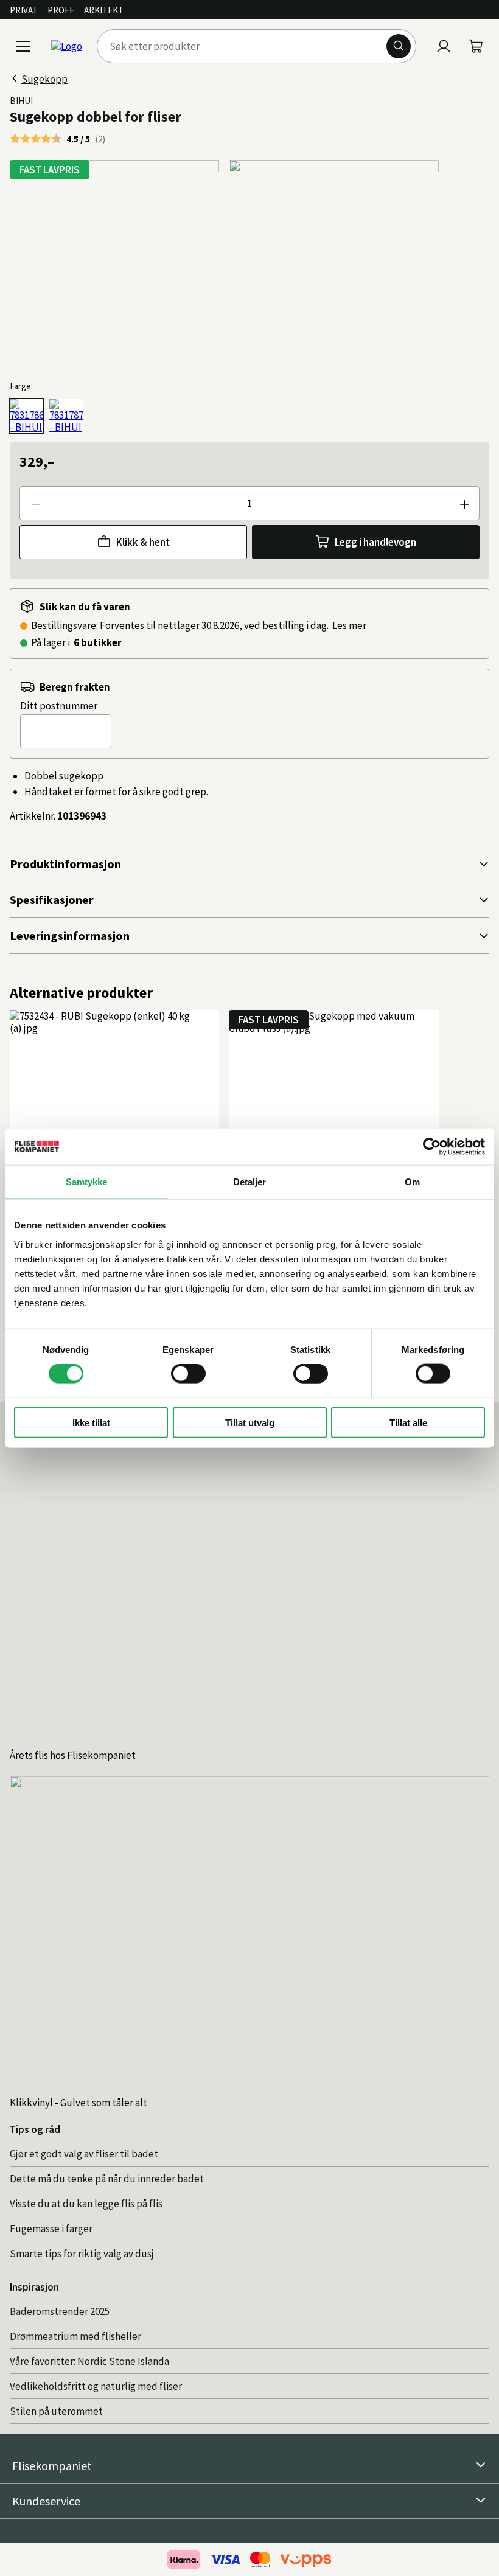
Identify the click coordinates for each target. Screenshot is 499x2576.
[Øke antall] (464, 503)
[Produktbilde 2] (333, 265)
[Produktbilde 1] (114, 265)
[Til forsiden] (67, 46)
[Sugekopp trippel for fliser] (66, 416)
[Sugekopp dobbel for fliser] (26, 416)
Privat (24, 10)
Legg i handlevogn (375, 542)
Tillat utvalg (250, 1422)
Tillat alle (408, 1422)
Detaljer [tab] (250, 1182)
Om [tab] (412, 1182)
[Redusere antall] (35, 503)
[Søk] (399, 46)
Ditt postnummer (59, 706)
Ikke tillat (91, 1422)
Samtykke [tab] (87, 1182)
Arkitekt (104, 10)
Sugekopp (44, 79)
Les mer (349, 625)
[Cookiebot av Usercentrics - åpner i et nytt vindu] (432, 1147)
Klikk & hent (143, 542)
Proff (61, 10)
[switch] (188, 1374)
